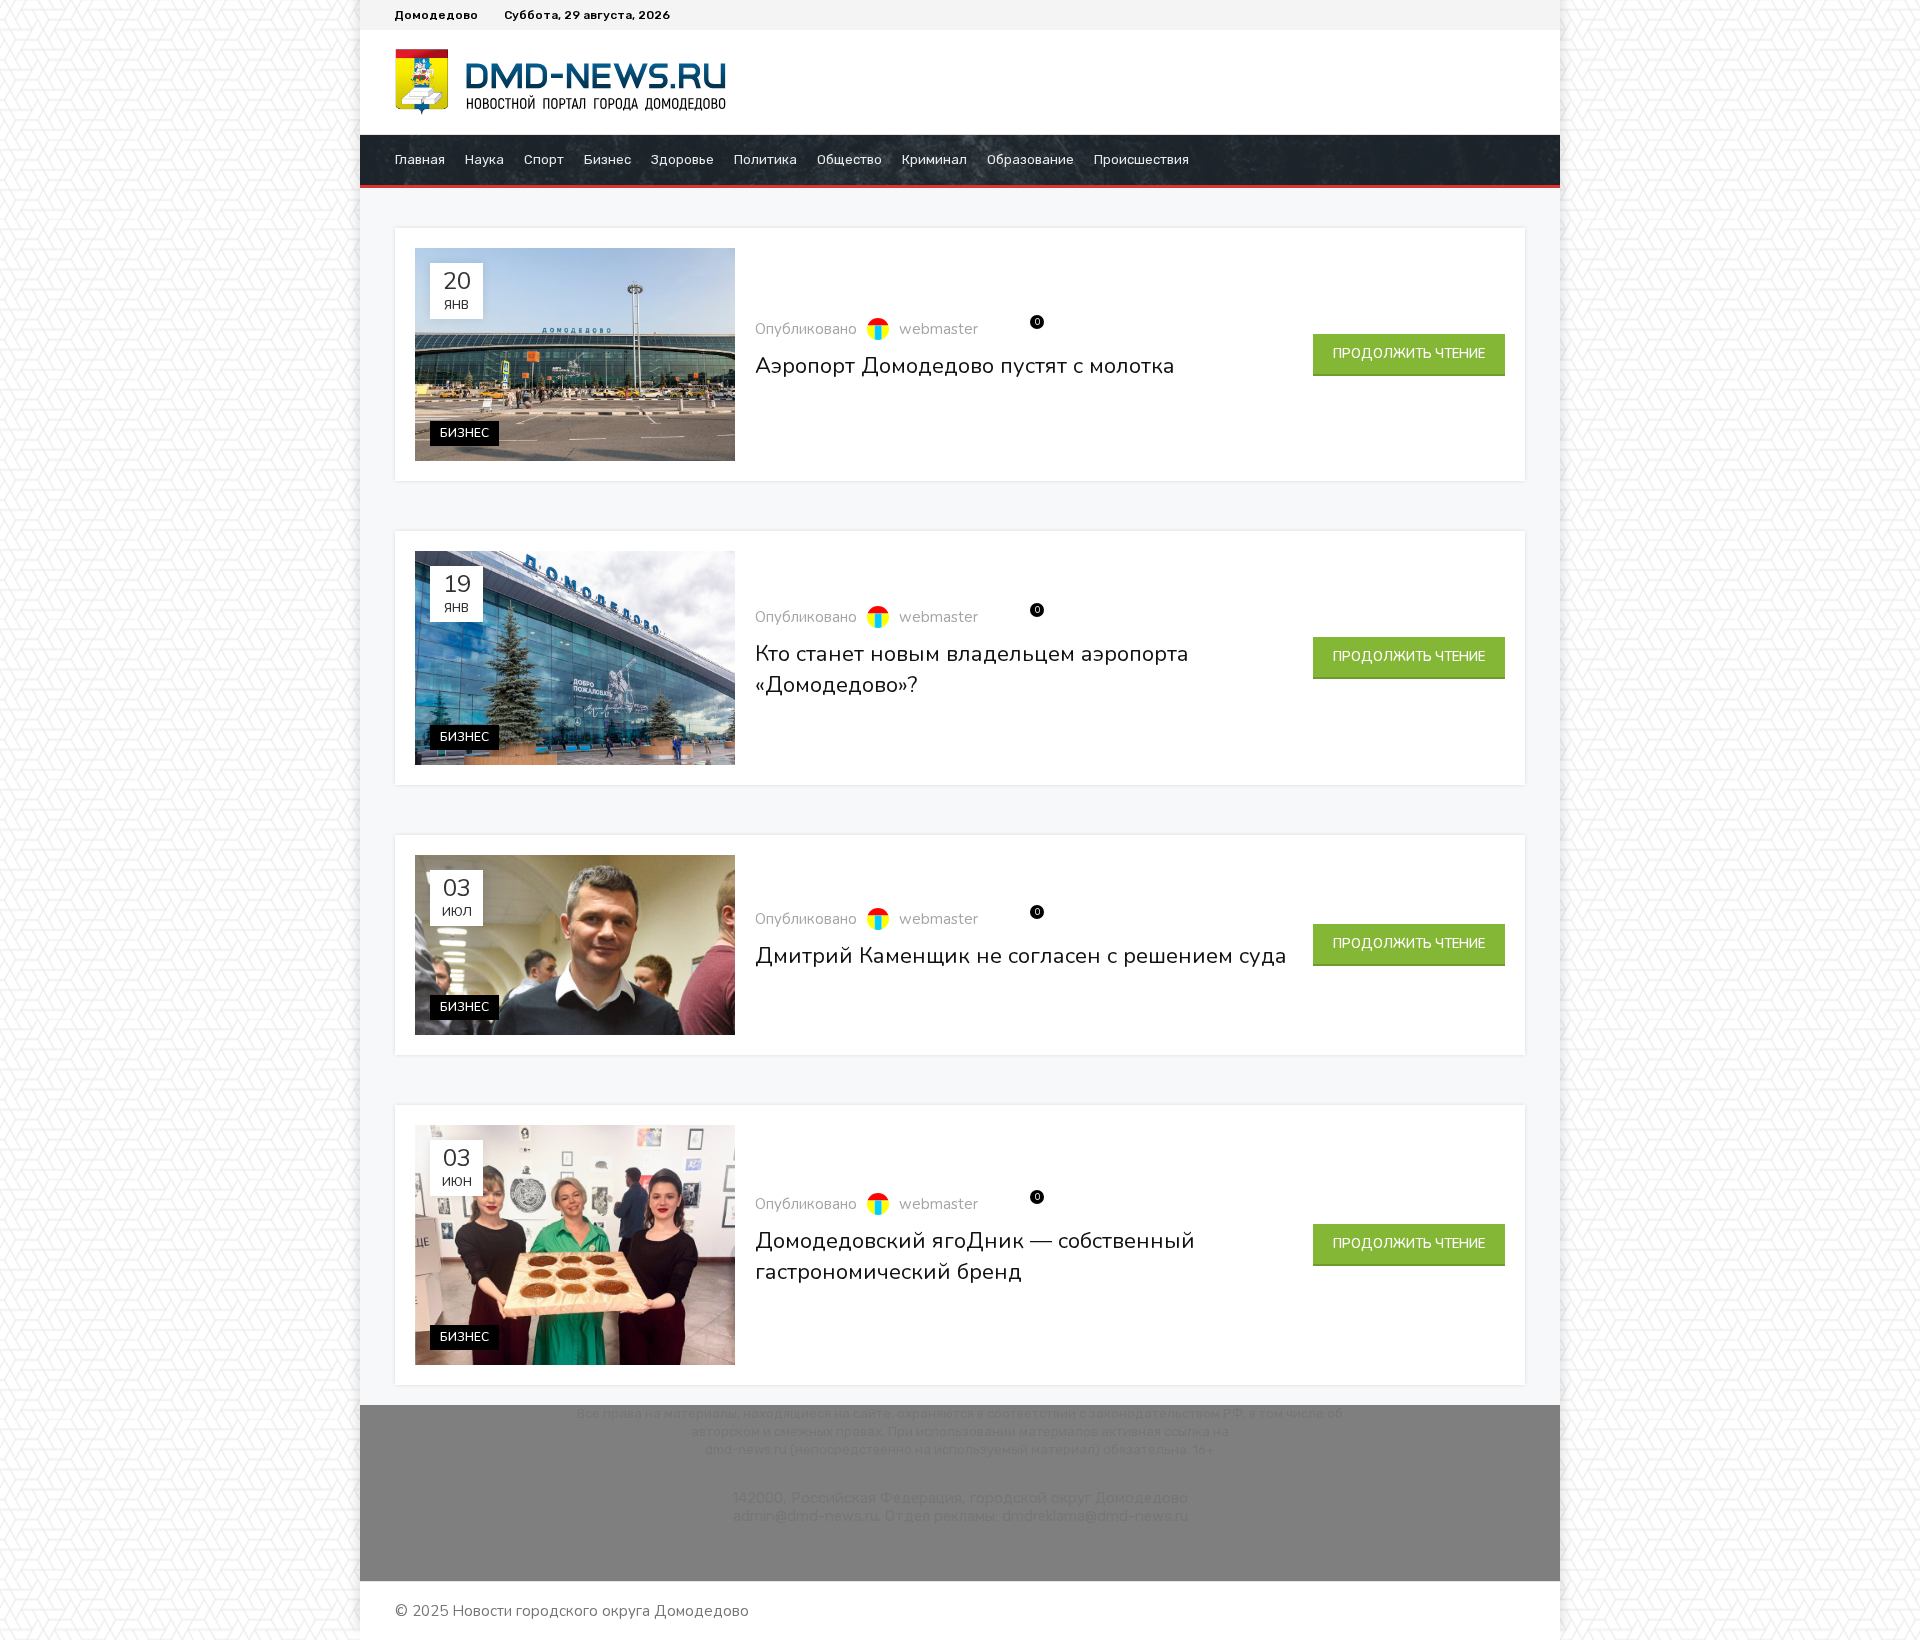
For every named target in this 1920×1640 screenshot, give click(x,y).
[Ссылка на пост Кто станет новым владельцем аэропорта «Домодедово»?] (575, 657)
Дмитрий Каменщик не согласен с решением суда (1021, 956)
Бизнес (464, 433)
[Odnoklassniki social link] (1482, 15)
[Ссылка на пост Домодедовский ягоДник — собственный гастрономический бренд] (575, 1245)
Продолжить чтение (1409, 354)
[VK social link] (1499, 15)
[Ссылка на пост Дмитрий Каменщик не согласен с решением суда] (575, 945)
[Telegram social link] (1516, 15)
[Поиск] (1519, 160)
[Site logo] (570, 81)
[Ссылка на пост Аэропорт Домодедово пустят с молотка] (575, 354)
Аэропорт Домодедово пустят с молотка (965, 366)
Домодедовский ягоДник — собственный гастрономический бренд (975, 1256)
